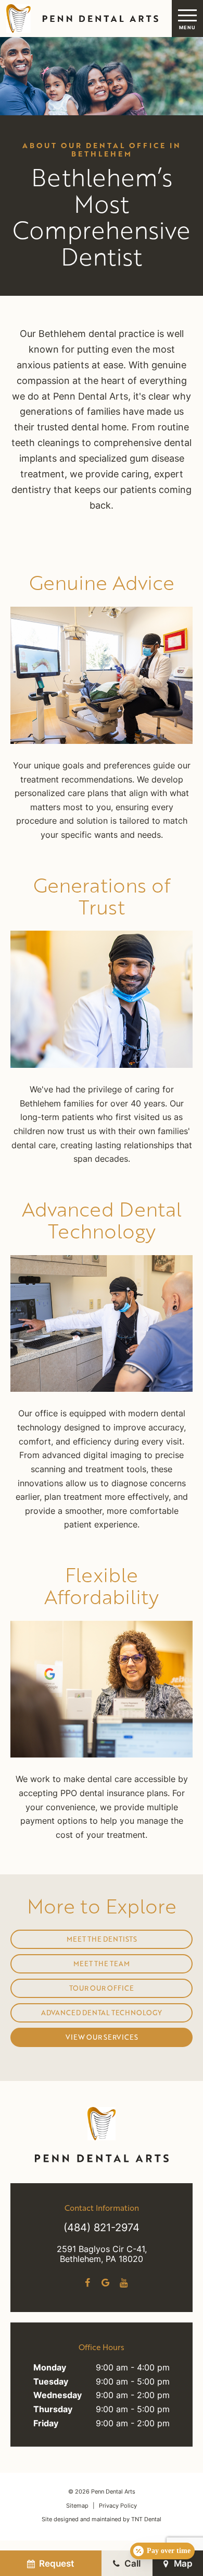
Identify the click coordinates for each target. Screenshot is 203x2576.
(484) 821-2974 (102, 2229)
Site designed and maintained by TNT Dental (102, 2520)
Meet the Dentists (102, 1939)
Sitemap (77, 2506)
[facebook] (87, 2283)
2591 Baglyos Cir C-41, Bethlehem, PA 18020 (102, 2255)
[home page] (81, 19)
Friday (46, 2424)
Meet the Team (102, 1964)
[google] (105, 2283)
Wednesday (58, 2396)
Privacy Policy (118, 2506)
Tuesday (51, 2382)
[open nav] (187, 19)
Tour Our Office (102, 1988)
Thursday (53, 2410)
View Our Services (102, 2037)
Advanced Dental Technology (102, 2013)
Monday (50, 2368)
